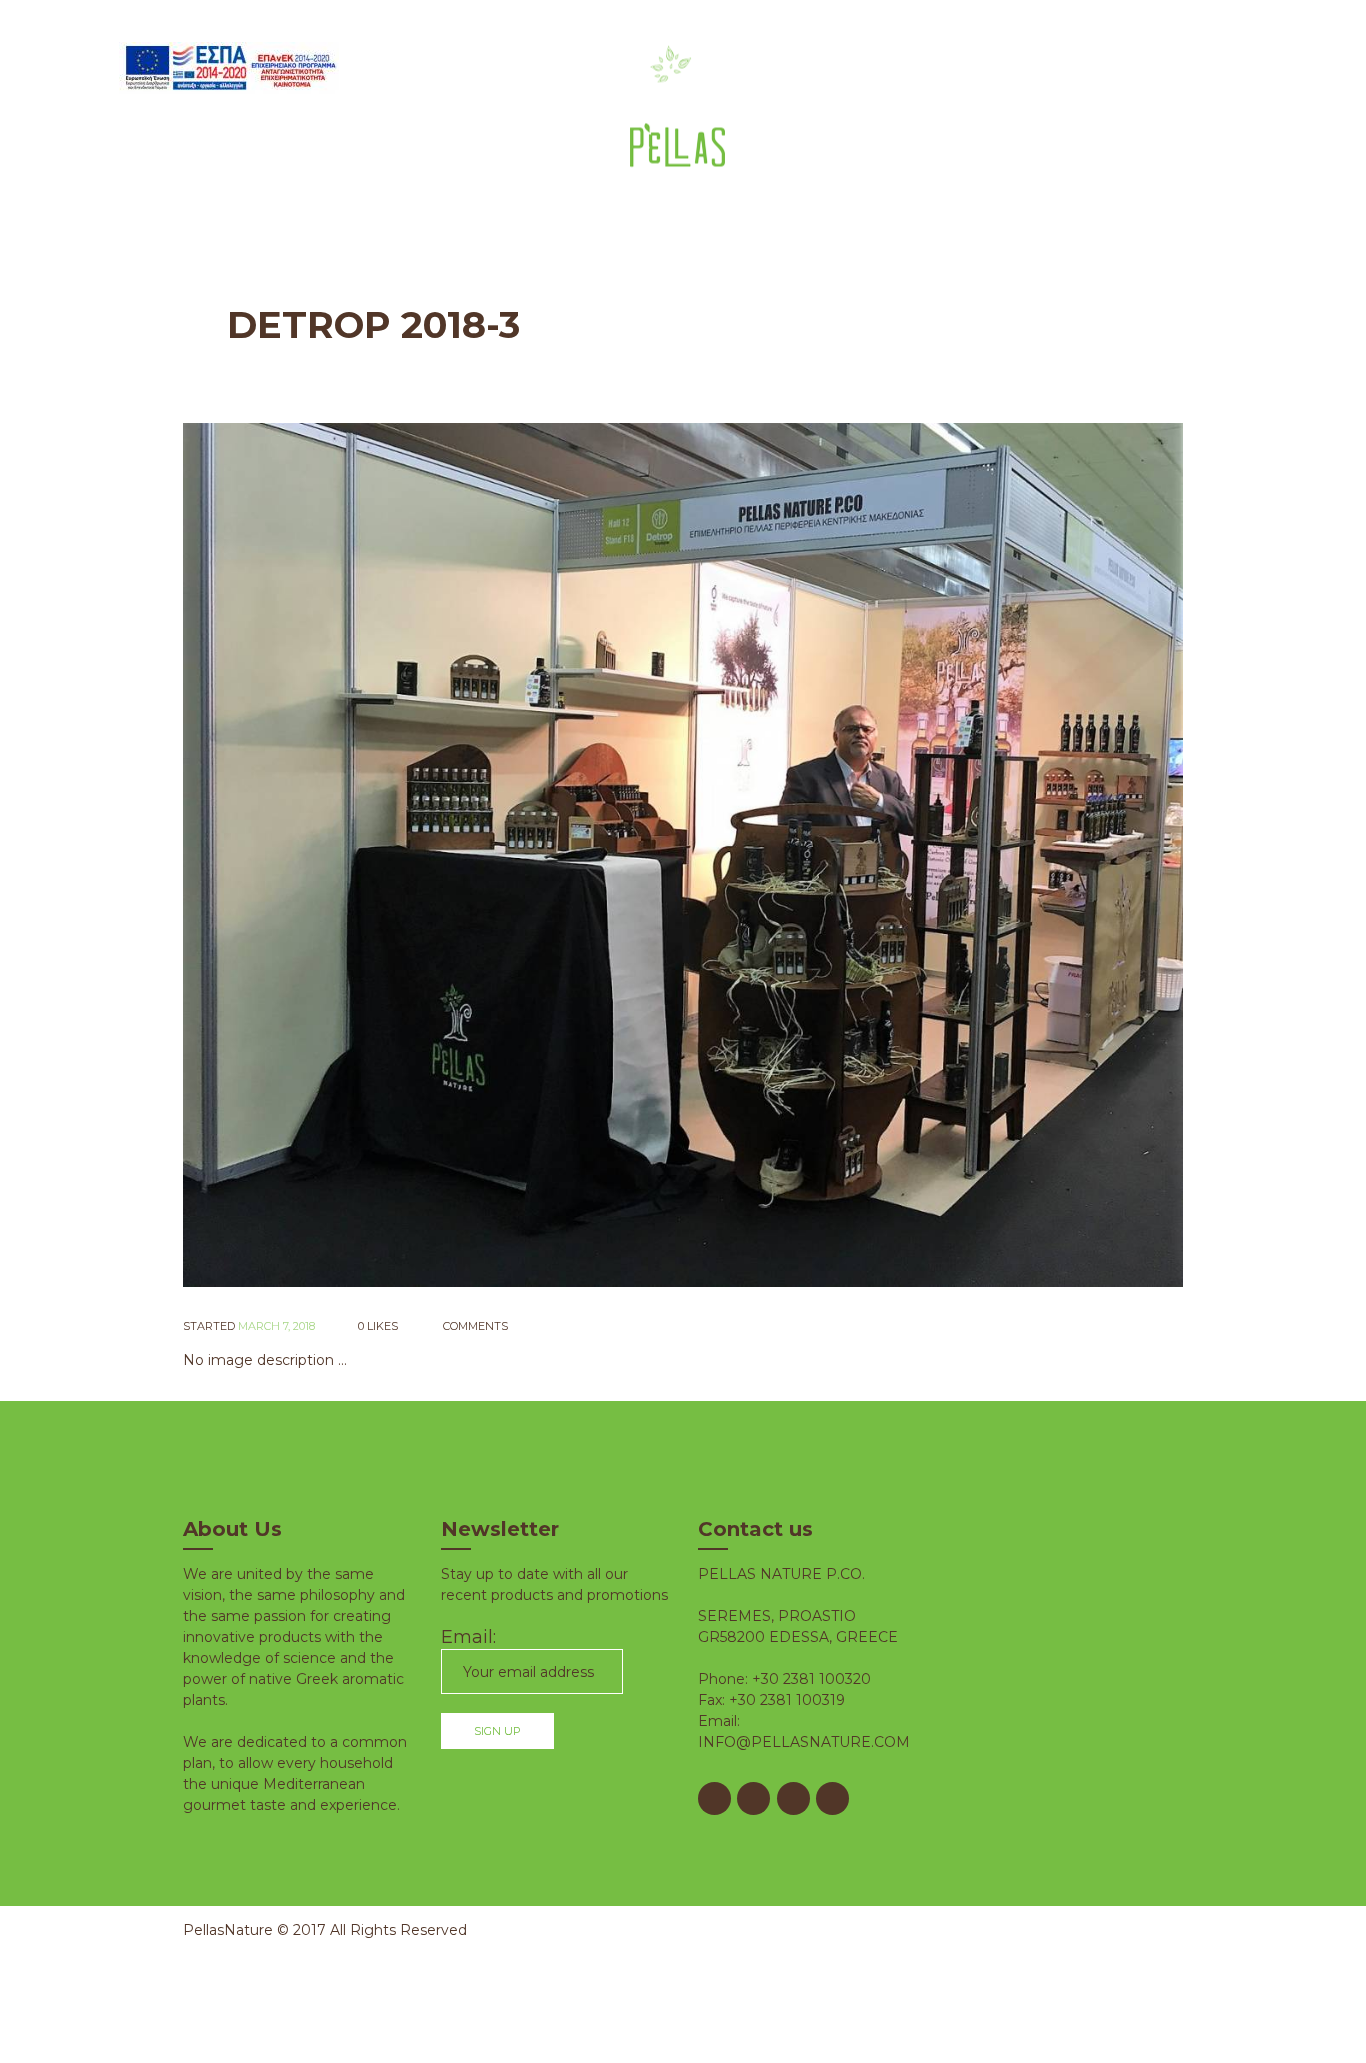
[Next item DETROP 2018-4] (933, 855)
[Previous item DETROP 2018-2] (433, 855)
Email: (468, 1637)
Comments (474, 1326)
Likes (378, 1326)
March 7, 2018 (276, 1326)
